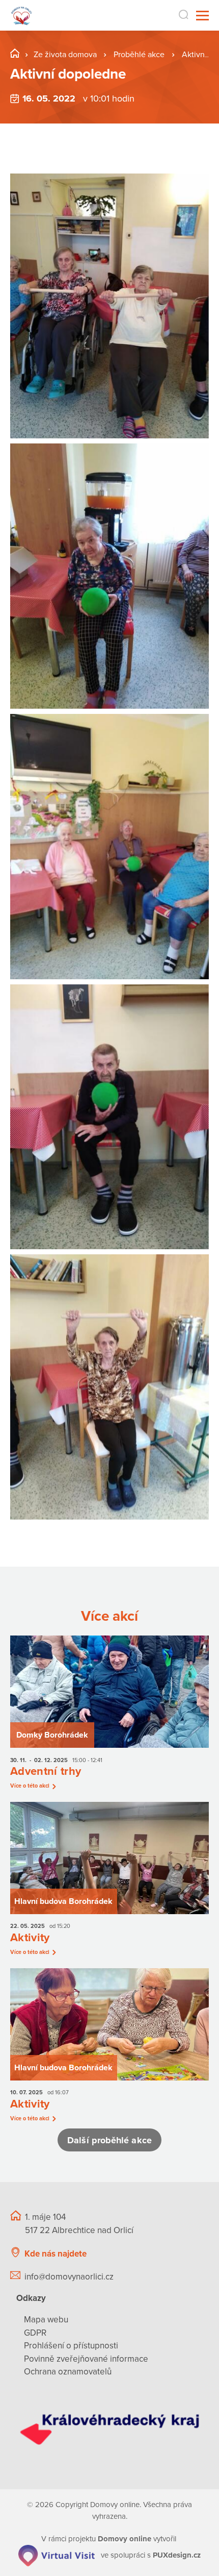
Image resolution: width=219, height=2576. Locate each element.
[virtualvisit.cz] (57, 2555)
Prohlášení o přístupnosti (71, 2346)
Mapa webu (46, 2320)
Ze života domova (65, 55)
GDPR (35, 2333)
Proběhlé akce (140, 55)
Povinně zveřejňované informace (86, 2359)
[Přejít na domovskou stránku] (22, 16)
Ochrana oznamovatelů (68, 2372)
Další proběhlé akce (109, 2140)
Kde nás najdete (56, 2254)
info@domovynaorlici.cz (69, 2277)
